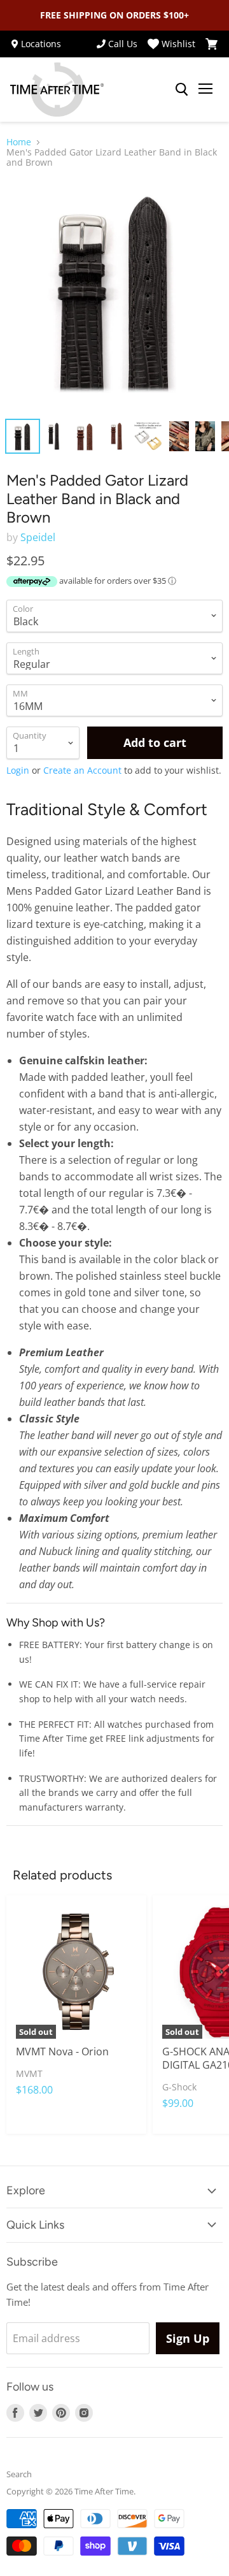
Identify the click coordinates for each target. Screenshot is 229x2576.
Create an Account (82, 770)
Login (18, 770)
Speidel (38, 537)
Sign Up (188, 2338)
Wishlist (178, 44)
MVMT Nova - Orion (62, 2051)
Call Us (123, 44)
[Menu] (205, 90)
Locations (41, 44)
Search (19, 2474)
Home (19, 142)
